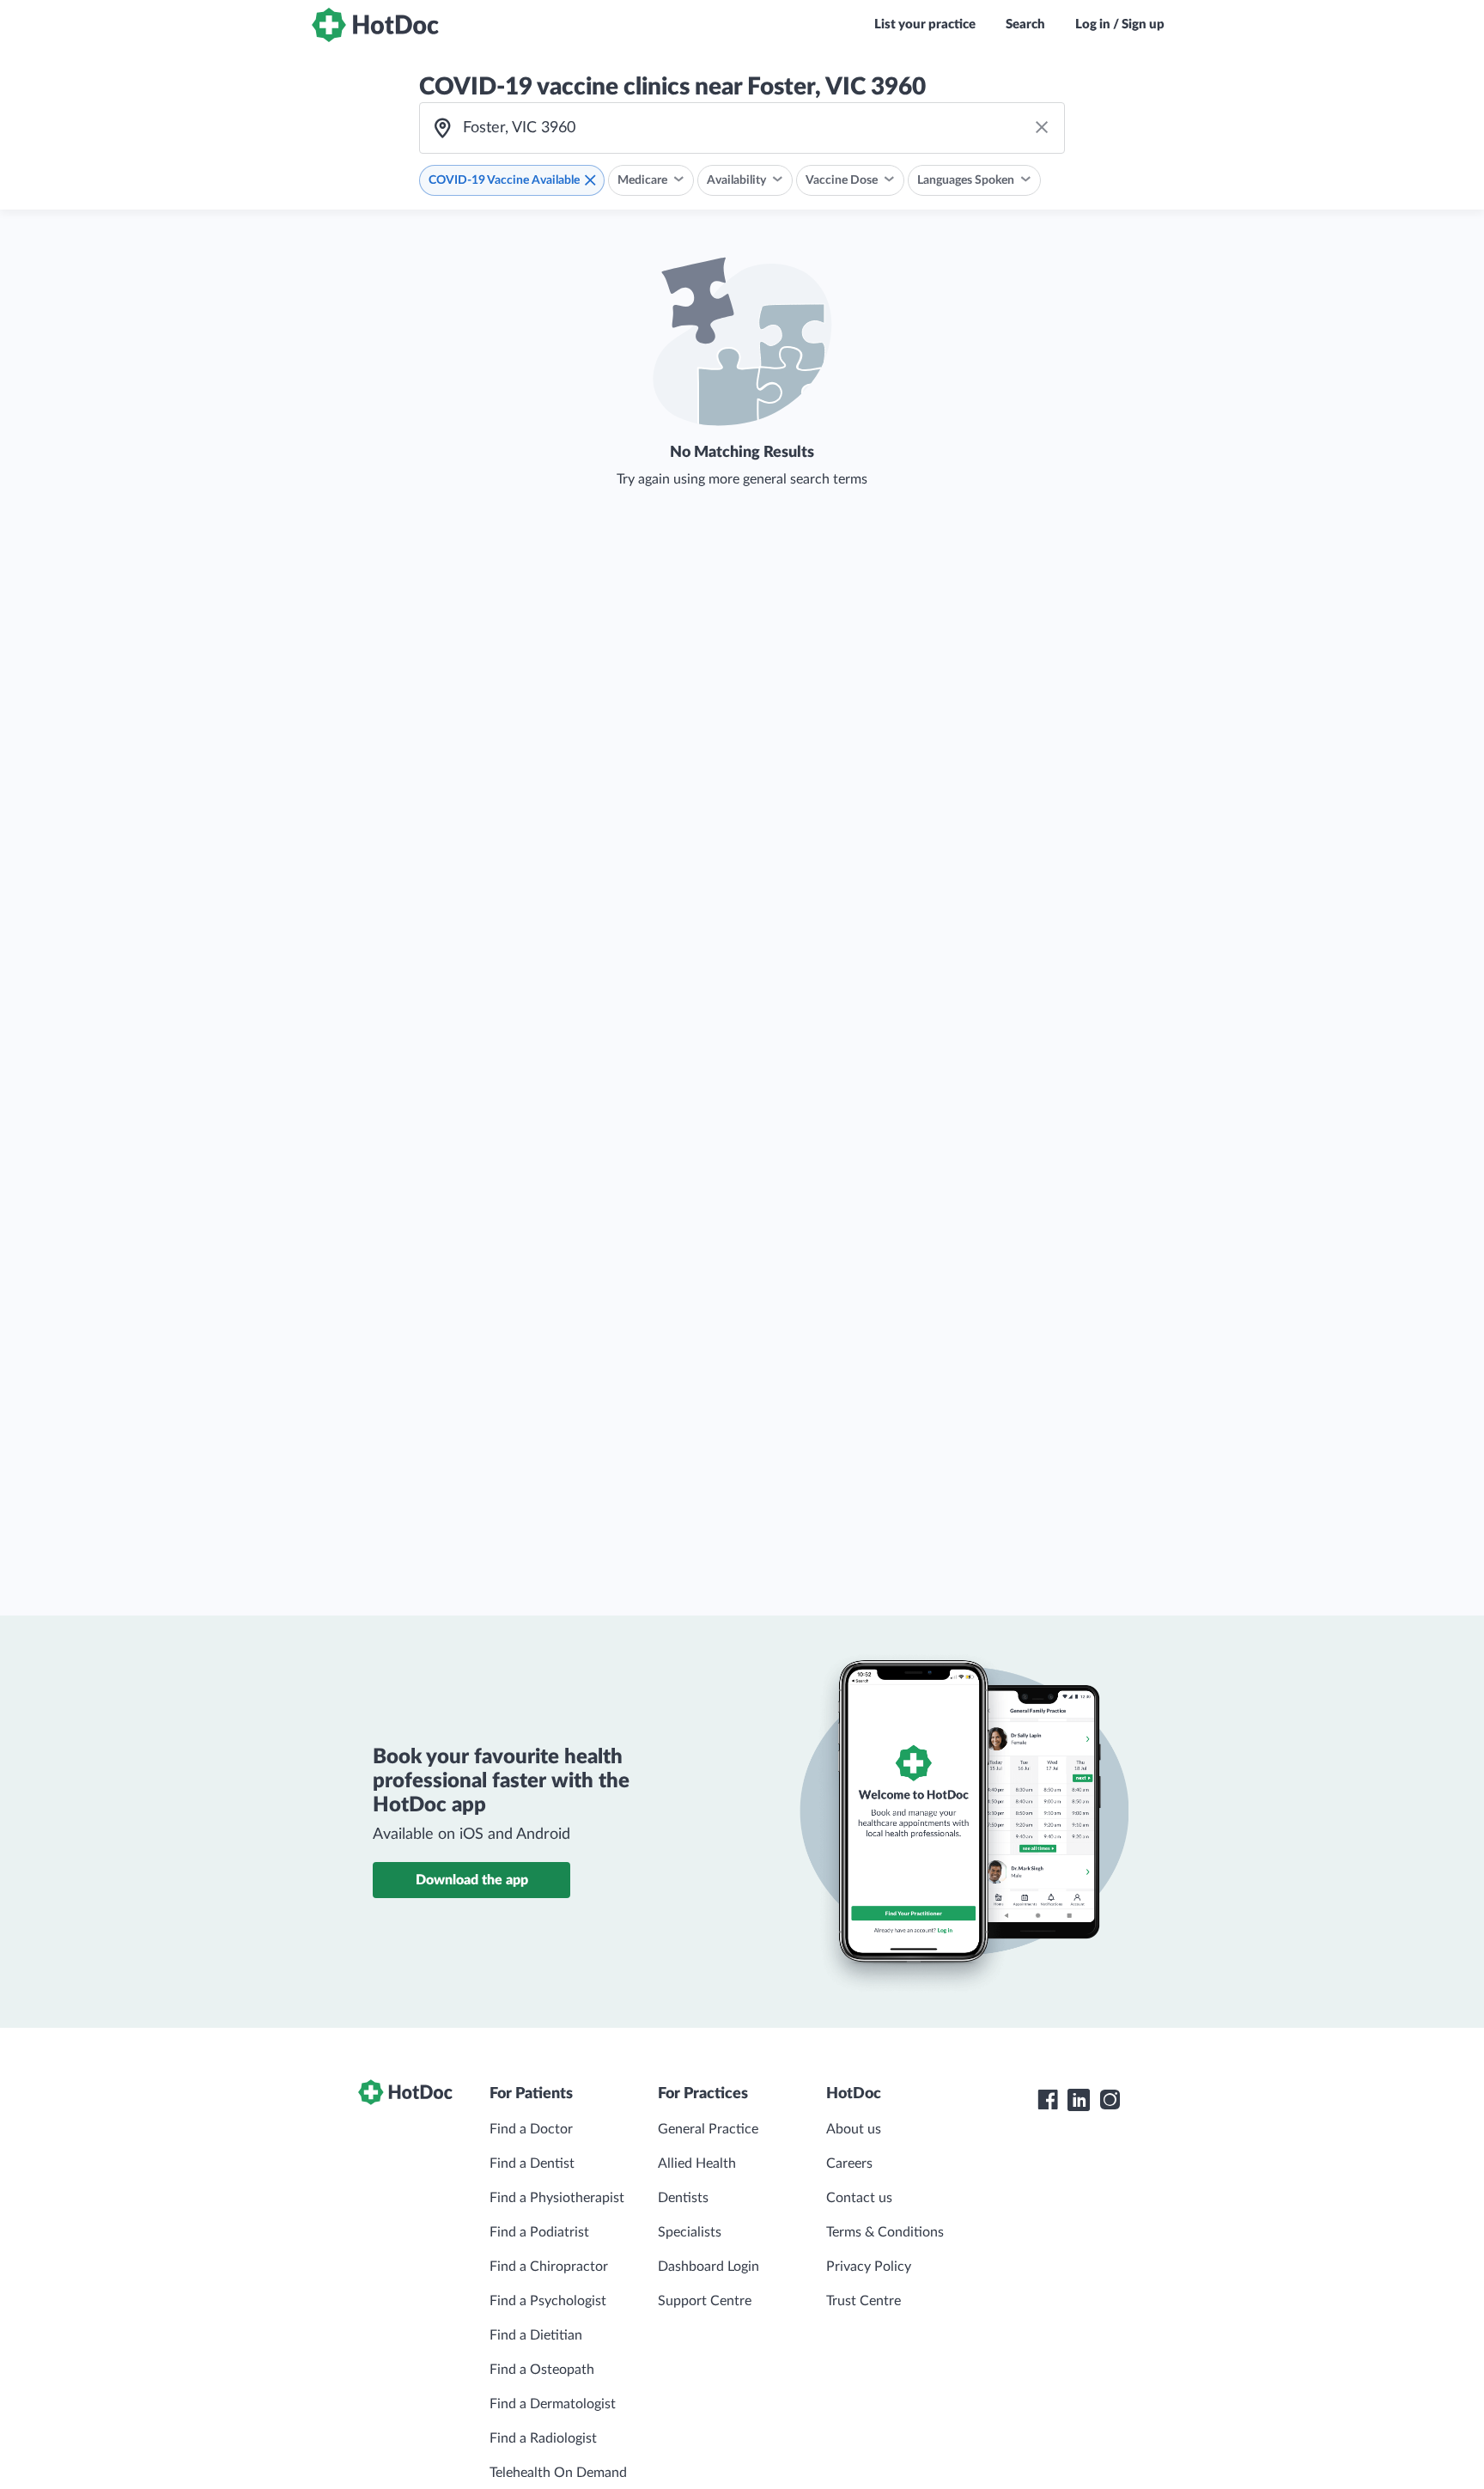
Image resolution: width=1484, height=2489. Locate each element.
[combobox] (742, 128)
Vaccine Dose (842, 180)
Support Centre (705, 2301)
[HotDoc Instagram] (1110, 2100)
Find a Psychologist (548, 2301)
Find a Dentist (532, 2163)
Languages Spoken (966, 180)
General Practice (708, 2129)
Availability (736, 180)
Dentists (683, 2198)
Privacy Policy (869, 2267)
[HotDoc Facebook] (1048, 2100)
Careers (849, 2163)
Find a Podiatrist (539, 2232)
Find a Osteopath (542, 2370)
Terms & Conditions (885, 2232)
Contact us (859, 2198)
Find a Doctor (531, 2129)
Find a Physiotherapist (557, 2198)
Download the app (472, 1880)
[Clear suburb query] (1042, 128)
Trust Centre (864, 2301)
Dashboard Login (709, 2267)
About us (854, 2129)
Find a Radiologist (543, 2438)
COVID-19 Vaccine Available (504, 180)
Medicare (642, 180)
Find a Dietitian (536, 2335)
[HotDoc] (375, 25)
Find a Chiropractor (549, 2267)
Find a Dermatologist (553, 2404)
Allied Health (697, 2163)
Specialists (690, 2232)
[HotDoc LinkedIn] (1079, 2100)
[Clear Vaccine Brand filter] (590, 181)
